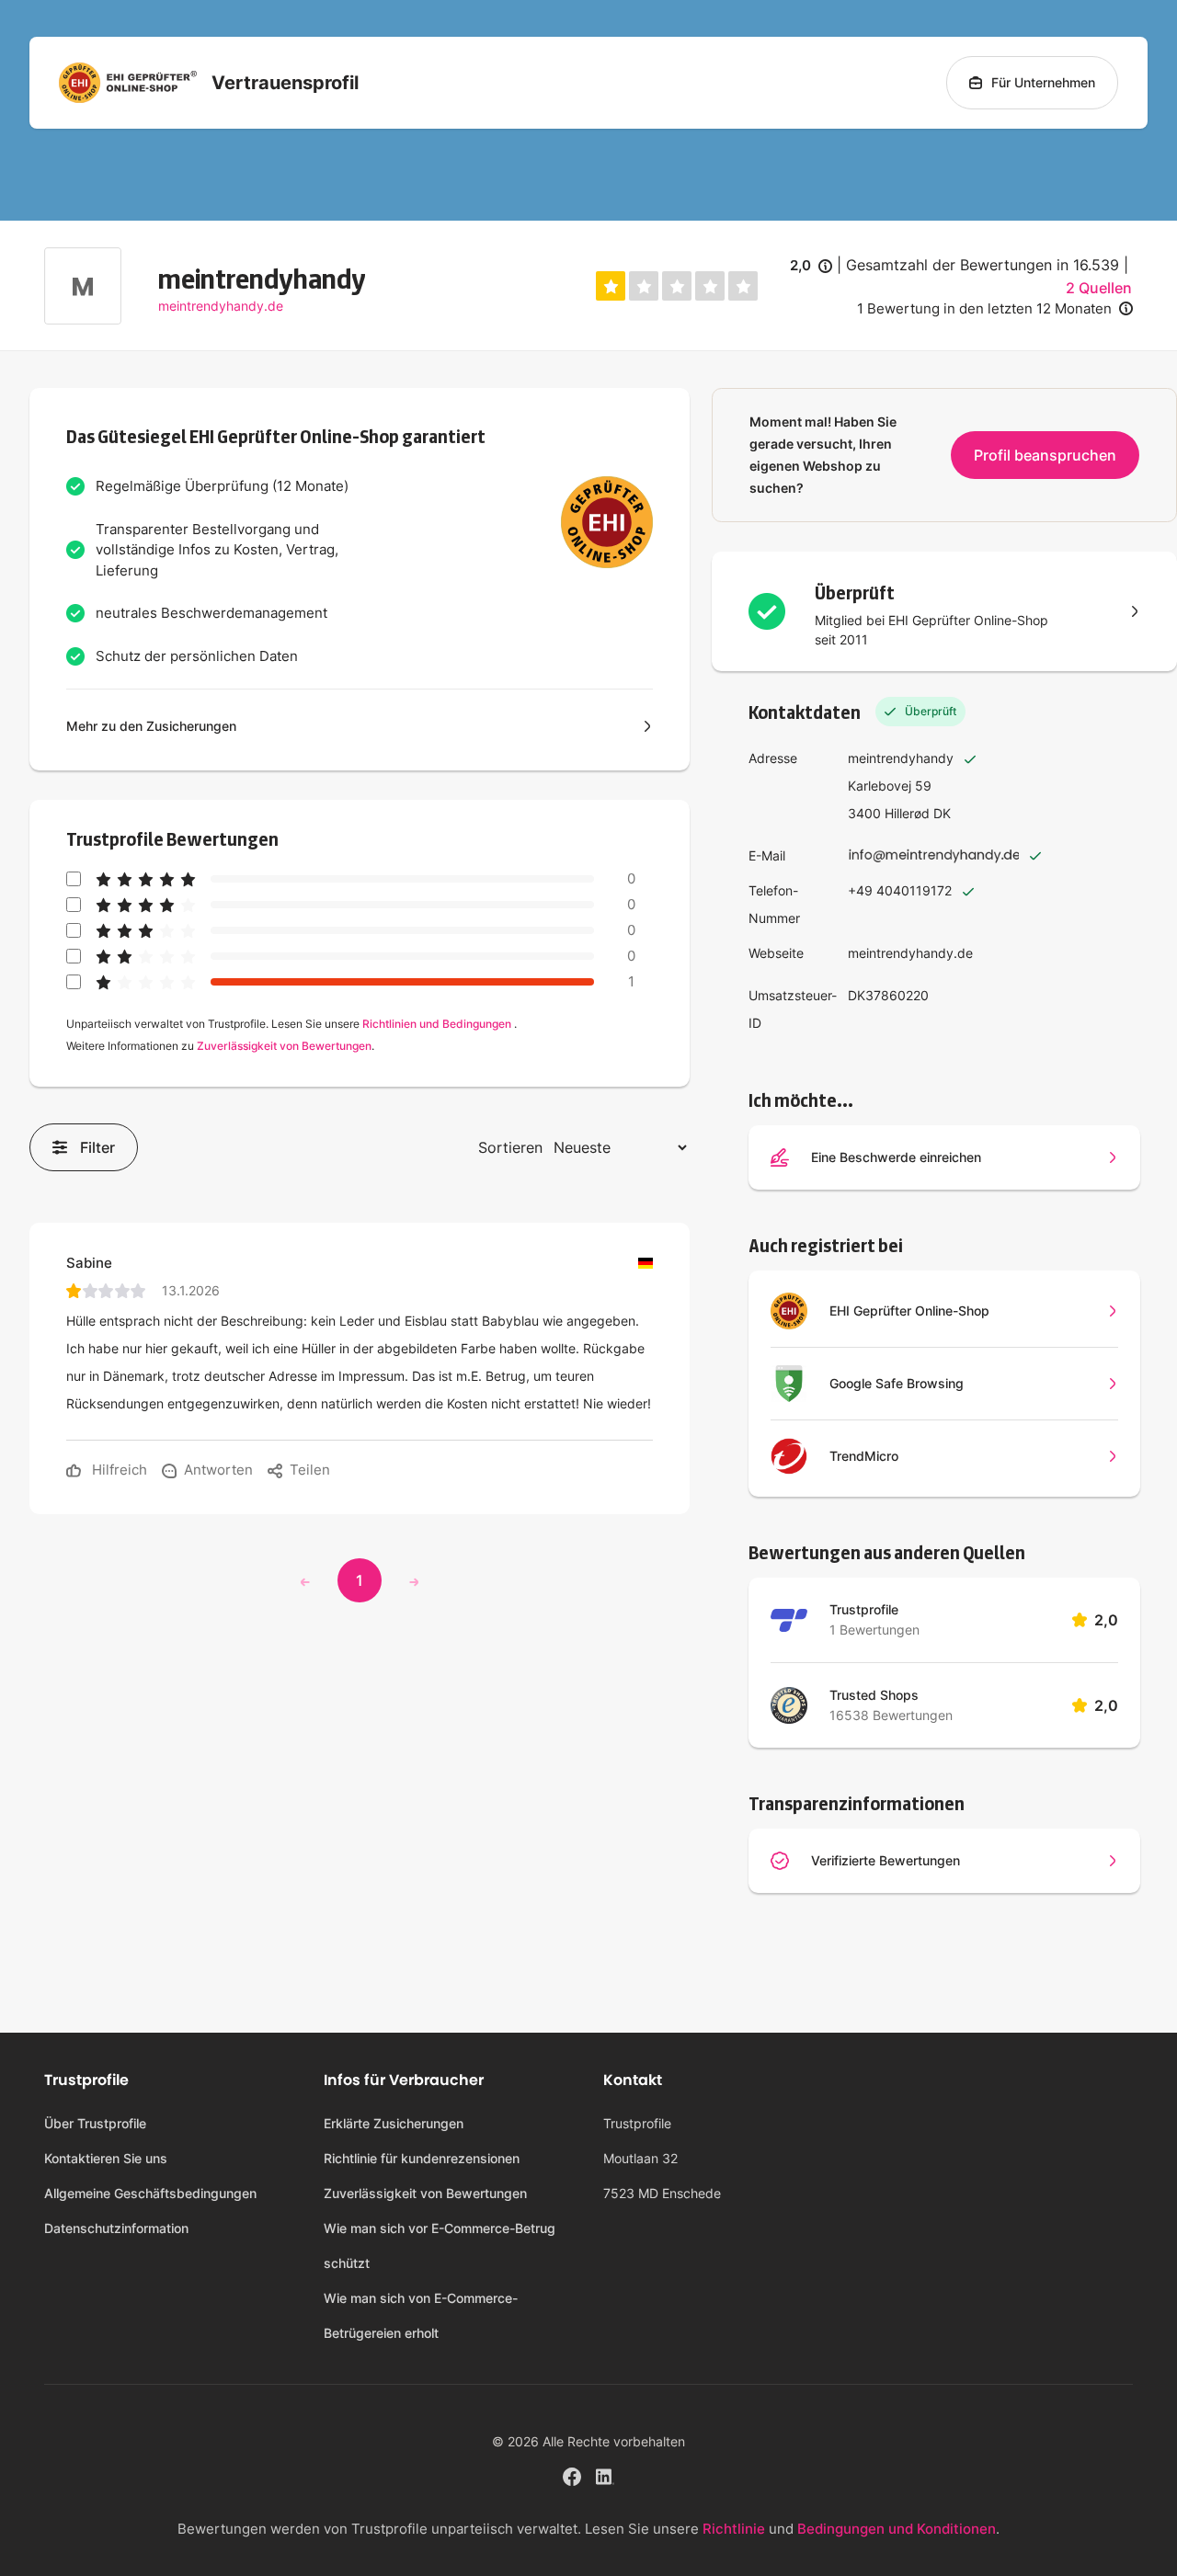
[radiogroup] (677, 286)
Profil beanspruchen (1045, 455)
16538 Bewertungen (891, 1715)
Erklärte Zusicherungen (394, 2123)
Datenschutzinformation (116, 2228)
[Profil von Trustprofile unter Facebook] (572, 2474)
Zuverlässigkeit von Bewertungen (284, 1046)
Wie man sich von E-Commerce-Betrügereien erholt (421, 2315)
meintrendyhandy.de (221, 306)
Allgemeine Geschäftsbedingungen (150, 2193)
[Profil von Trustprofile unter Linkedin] (605, 2474)
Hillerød (907, 813)
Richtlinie (734, 2529)
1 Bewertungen (874, 1630)
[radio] (611, 286)
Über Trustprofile (95, 2123)
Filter (97, 1147)
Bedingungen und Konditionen (897, 2529)
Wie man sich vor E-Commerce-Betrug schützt (440, 2245)
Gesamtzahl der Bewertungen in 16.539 (983, 265)
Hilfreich (118, 1470)
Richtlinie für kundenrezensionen (422, 2158)
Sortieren (510, 1147)
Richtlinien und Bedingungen (437, 1024)
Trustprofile (864, 1609)
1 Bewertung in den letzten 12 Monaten (984, 308)
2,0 (811, 267)
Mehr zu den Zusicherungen (151, 726)
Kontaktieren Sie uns (106, 2158)
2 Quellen (1099, 288)
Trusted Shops (874, 1695)
